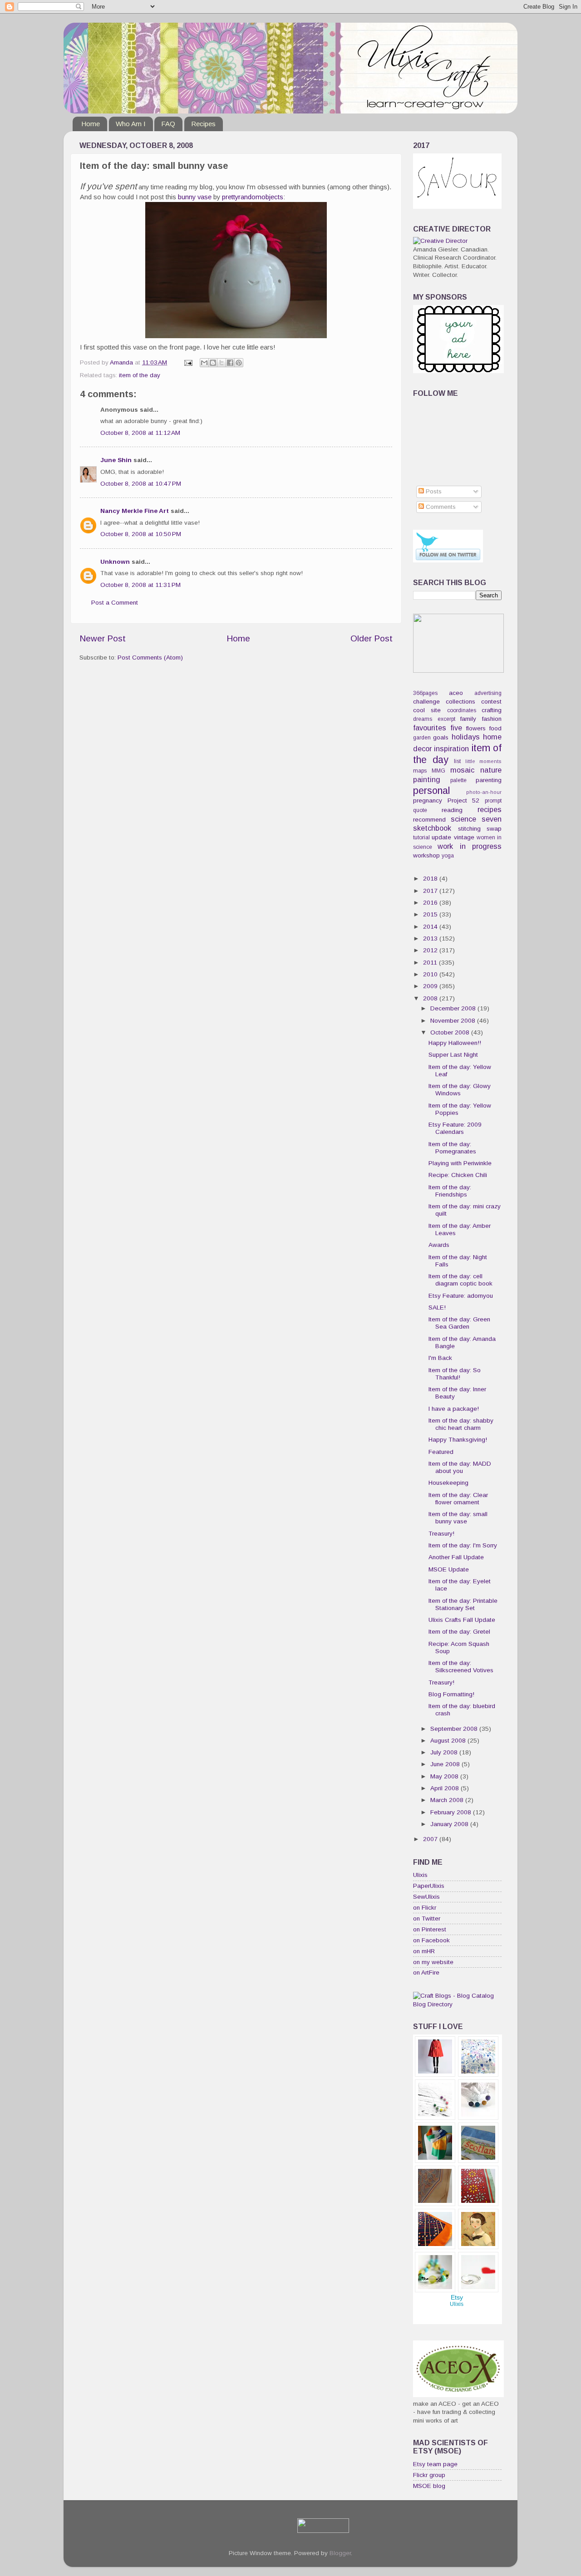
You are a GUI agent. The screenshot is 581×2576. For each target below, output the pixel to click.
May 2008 (445, 1776)
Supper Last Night (453, 1055)
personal (431, 791)
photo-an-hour (484, 792)
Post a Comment (115, 603)
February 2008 (452, 1812)
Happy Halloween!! (455, 1043)
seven (492, 819)
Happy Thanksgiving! (458, 1440)
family (468, 719)
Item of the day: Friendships (450, 1191)
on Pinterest (430, 1929)
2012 (431, 950)
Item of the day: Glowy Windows (460, 1090)
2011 (431, 963)
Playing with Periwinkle (460, 1163)
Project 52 (464, 800)
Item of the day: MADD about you (460, 1467)
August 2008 (449, 1741)
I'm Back (440, 1358)
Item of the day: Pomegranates (452, 1148)
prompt (493, 801)
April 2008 (446, 1788)
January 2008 (450, 1824)
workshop (426, 855)
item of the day (140, 375)
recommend (429, 820)
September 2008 (455, 1729)
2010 (431, 974)
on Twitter (427, 1918)
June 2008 (446, 1764)
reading (452, 810)
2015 (431, 914)
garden (422, 738)
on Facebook (431, 1940)
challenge (426, 702)
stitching (469, 829)
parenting (489, 780)
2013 (431, 938)
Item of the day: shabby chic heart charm (461, 1424)
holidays (466, 737)
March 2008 (448, 1800)
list (457, 761)
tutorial (421, 837)
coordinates (462, 710)
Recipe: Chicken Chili (458, 1175)
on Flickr (425, 1908)
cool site (427, 710)
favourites (430, 728)
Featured (441, 1452)
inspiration (451, 749)
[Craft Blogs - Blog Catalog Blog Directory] (457, 2004)
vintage (464, 837)
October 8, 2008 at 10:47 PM (141, 484)
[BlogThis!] (213, 363)
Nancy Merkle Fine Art (135, 511)
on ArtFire (426, 1973)
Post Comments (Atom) (150, 658)
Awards (439, 1245)
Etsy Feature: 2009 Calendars (455, 1128)
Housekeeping (448, 1483)
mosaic (462, 770)
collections (460, 702)
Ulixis (420, 1875)
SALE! (437, 1308)
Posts (433, 491)
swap (494, 829)
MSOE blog (429, 2486)
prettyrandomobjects (253, 197)
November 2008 (454, 1021)
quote (420, 810)
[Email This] (204, 363)
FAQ (168, 124)
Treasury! (441, 1534)
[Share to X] (222, 363)
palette (458, 780)
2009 (431, 986)
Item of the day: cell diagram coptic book (460, 1280)
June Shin (116, 460)
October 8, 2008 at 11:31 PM (140, 585)
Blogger (340, 2553)
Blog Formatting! (451, 1694)
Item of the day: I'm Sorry (463, 1545)
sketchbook (432, 828)
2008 (431, 998)
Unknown (115, 562)
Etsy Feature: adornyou (461, 1296)
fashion (492, 719)
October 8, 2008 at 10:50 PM (141, 534)
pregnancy (428, 800)
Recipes (203, 124)
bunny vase (195, 197)
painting (427, 779)
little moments (484, 761)
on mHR (424, 1951)
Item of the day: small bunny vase (458, 1518)
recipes (490, 809)
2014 (431, 927)
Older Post (372, 638)
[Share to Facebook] (230, 363)
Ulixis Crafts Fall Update (462, 1620)
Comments (440, 507)
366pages (425, 693)
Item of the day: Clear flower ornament (458, 1499)
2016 (431, 903)
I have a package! (454, 1409)
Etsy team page (435, 2464)
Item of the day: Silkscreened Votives (461, 1667)
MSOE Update (449, 1569)
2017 (431, 891)
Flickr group (429, 2475)
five (456, 728)
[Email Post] (188, 362)
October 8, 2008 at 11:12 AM (140, 433)
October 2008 (451, 1032)
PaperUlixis (429, 1886)
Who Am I (131, 124)
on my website (433, 1962)
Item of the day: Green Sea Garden (459, 1323)
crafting (492, 710)
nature (491, 770)
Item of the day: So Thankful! (455, 1374)
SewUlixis (426, 1897)
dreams (423, 719)
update (441, 837)
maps (420, 771)
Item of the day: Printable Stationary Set (463, 1604)
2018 (431, 879)
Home (91, 124)
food (495, 728)
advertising (488, 693)
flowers (476, 728)
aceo (456, 693)
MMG (438, 771)
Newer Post (103, 638)
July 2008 (445, 1752)
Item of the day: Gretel (459, 1632)
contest (491, 702)
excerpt (446, 719)
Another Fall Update (456, 1557)
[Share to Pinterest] (239, 363)
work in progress (470, 846)
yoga (448, 856)
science (463, 819)
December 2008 (454, 1008)
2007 (431, 1839)
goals (441, 737)
